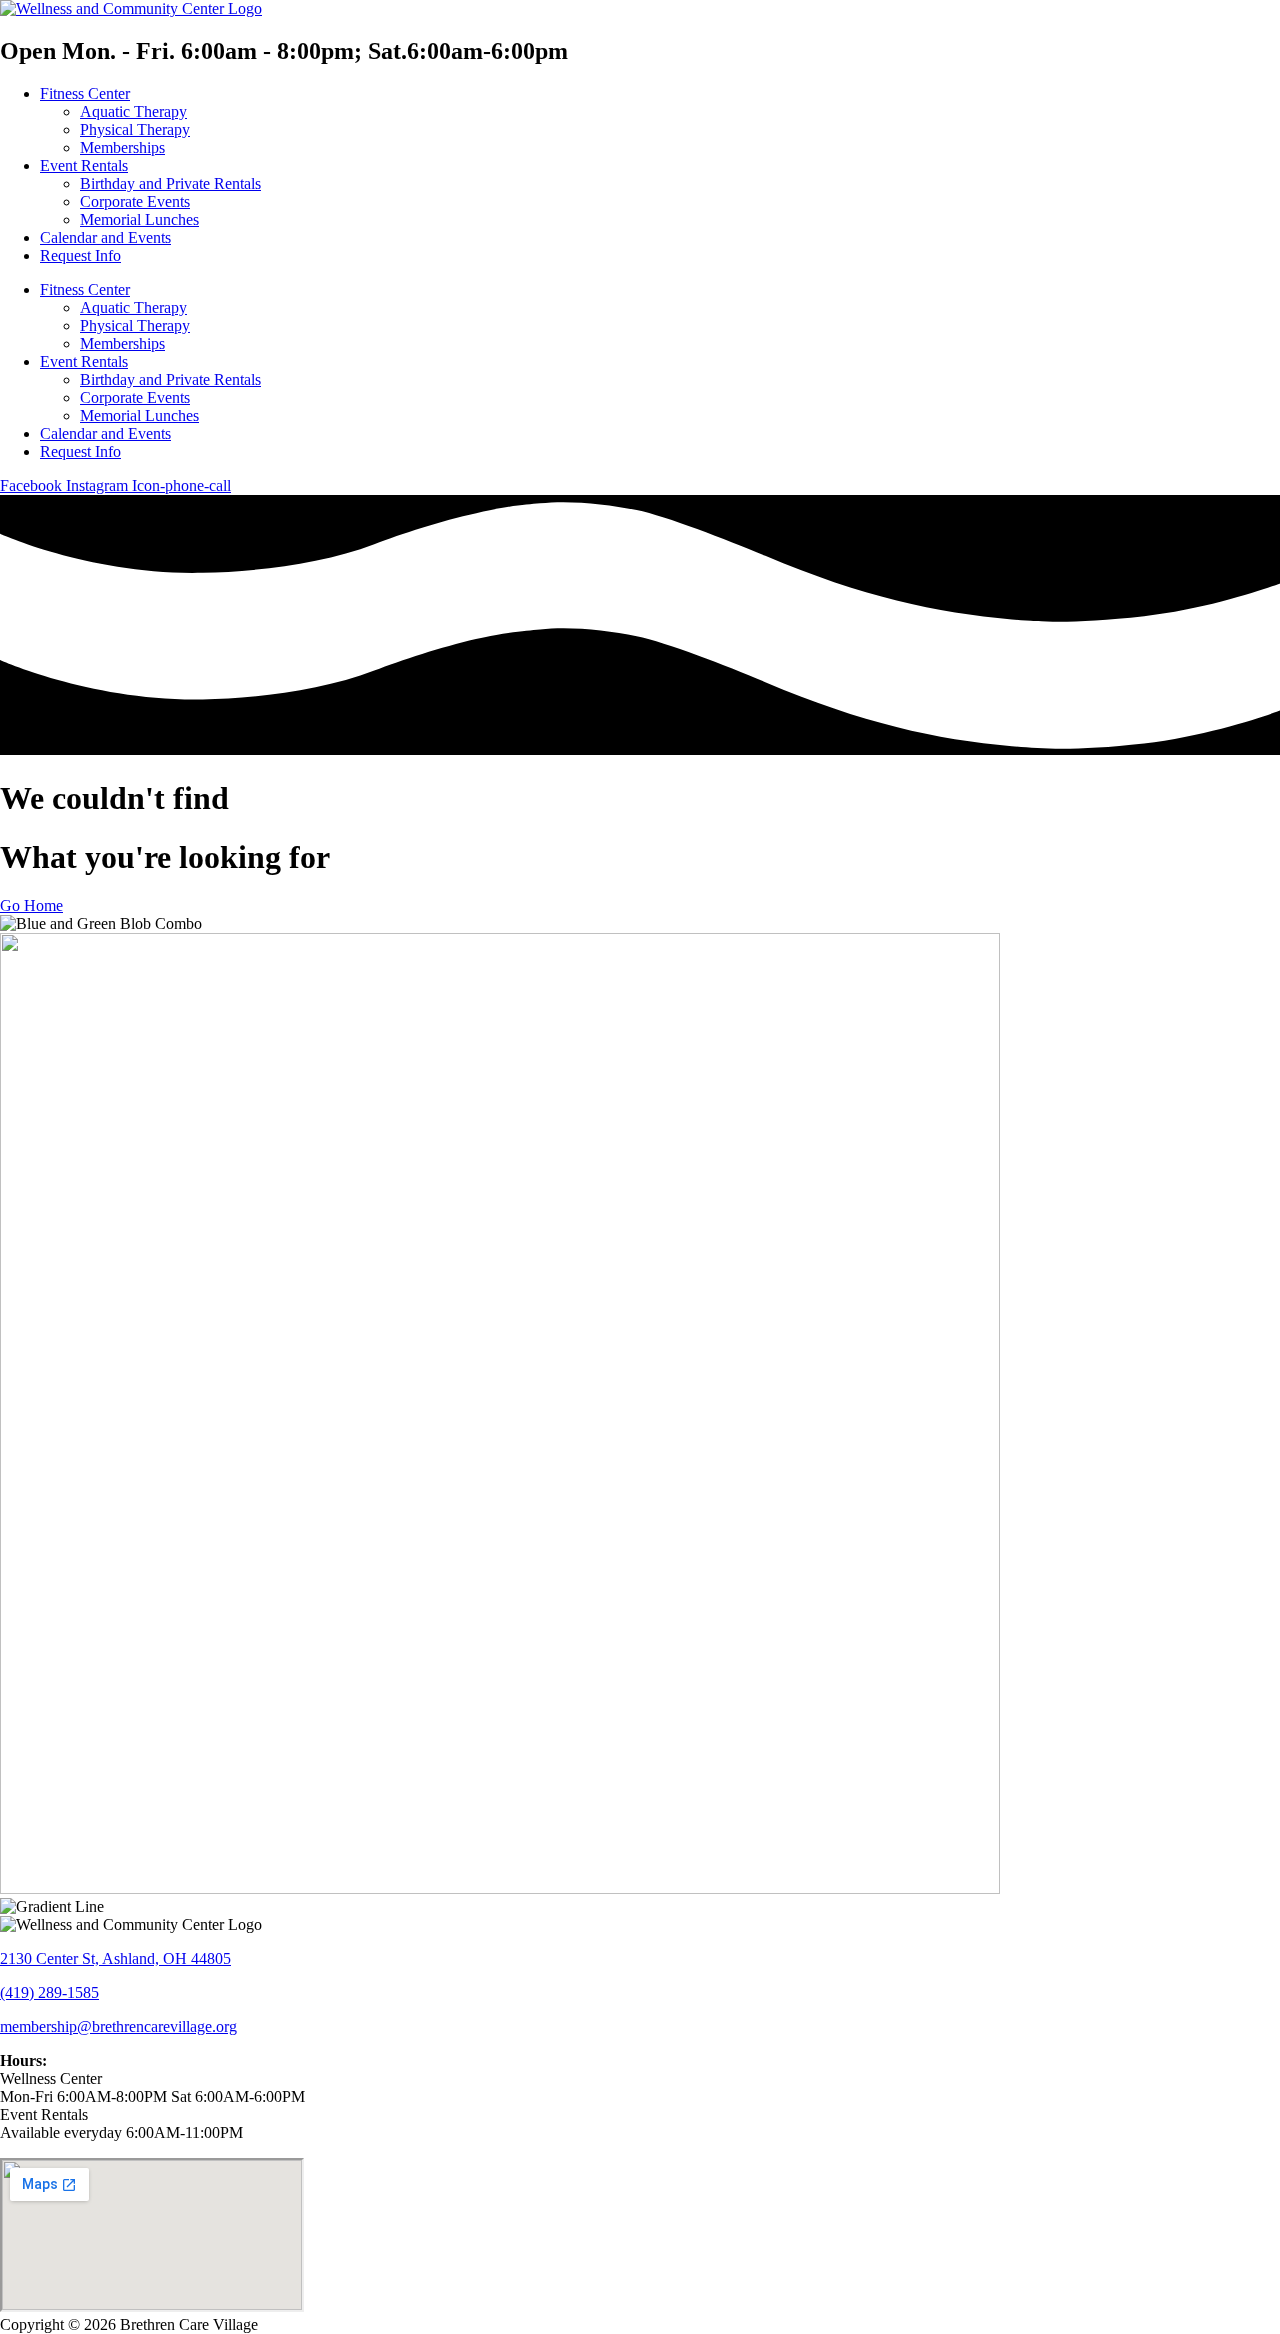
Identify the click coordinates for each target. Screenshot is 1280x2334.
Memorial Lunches (139, 219)
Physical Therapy (135, 129)
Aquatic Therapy (133, 111)
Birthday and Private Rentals (170, 183)
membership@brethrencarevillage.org (118, 2026)
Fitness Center (85, 93)
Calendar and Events (105, 237)
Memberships (122, 147)
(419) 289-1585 (49, 1992)
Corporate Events (135, 201)
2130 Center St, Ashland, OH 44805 (115, 1958)
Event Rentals (84, 165)
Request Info (80, 255)
